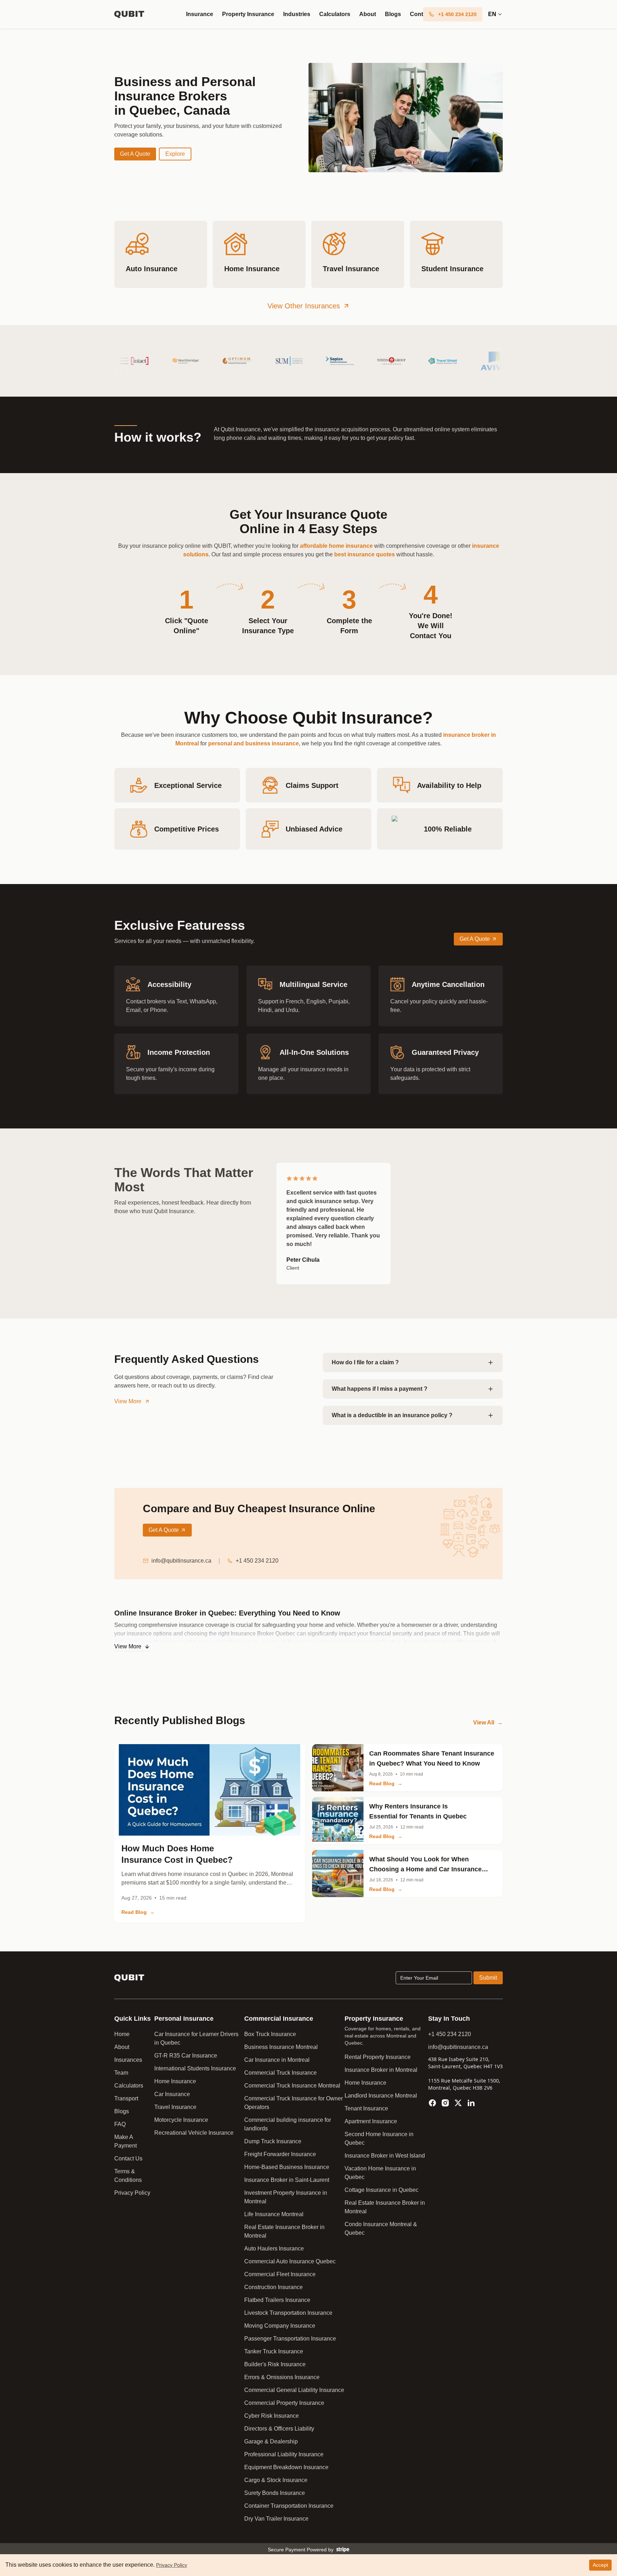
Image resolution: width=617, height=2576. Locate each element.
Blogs (393, 14)
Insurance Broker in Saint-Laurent (287, 2180)
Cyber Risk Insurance (272, 2416)
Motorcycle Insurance (181, 2120)
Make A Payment (126, 2141)
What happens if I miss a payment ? (380, 1389)
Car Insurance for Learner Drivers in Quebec (196, 2038)
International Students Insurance (195, 2068)
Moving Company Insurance (280, 2326)
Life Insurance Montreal (274, 2214)
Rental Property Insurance (378, 2057)
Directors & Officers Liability (279, 2429)
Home (122, 2034)
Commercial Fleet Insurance (280, 2274)
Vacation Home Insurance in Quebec (380, 2173)
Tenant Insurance (366, 2108)
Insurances (128, 2060)
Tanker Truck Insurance (274, 2351)
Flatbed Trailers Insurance (277, 2300)
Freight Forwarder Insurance (280, 2154)
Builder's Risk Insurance (275, 2364)
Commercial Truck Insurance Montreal (292, 2086)
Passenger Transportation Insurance (290, 2339)
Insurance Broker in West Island (385, 2156)
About (368, 14)
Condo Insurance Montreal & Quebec (381, 2228)
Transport (126, 2098)
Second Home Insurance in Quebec (379, 2138)
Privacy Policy (132, 2193)
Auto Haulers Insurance (274, 2249)
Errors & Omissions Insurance (282, 2377)
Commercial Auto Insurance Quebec (290, 2261)
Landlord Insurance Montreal (381, 2096)
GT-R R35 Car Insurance (186, 2056)
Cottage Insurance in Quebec (382, 2190)
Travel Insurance (175, 2107)
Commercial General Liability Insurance (294, 2390)
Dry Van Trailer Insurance (276, 2519)
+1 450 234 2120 (257, 1561)
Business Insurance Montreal (281, 2047)
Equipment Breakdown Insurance (286, 2467)
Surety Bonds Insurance (275, 2493)
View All (488, 1723)
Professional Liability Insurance (284, 2454)
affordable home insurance (336, 546)
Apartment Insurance (371, 2121)
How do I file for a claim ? (365, 1362)
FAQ (120, 2124)
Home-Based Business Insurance (287, 2167)
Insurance (200, 14)
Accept (600, 2565)
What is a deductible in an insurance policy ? (392, 1415)
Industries (297, 14)
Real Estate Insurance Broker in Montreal (284, 2231)
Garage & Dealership (271, 2441)
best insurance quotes (365, 554)
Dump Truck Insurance (273, 2141)
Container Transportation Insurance (289, 2506)
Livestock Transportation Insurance (288, 2313)
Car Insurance (172, 2094)
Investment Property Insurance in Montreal (286, 2197)
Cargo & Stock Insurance (276, 2480)
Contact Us (128, 2158)
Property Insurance (248, 14)
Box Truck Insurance (270, 2034)
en (492, 14)
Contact (421, 14)
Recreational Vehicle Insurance (194, 2133)
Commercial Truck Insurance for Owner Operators (294, 2103)
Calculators (335, 14)
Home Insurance (175, 2081)
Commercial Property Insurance (284, 2403)
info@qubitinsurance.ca (181, 1561)
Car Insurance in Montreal (277, 2060)
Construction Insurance (274, 2287)
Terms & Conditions (128, 2176)
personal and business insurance (254, 743)
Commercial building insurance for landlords (288, 2124)
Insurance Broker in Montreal (381, 2070)
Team (121, 2073)
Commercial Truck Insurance (280, 2073)
